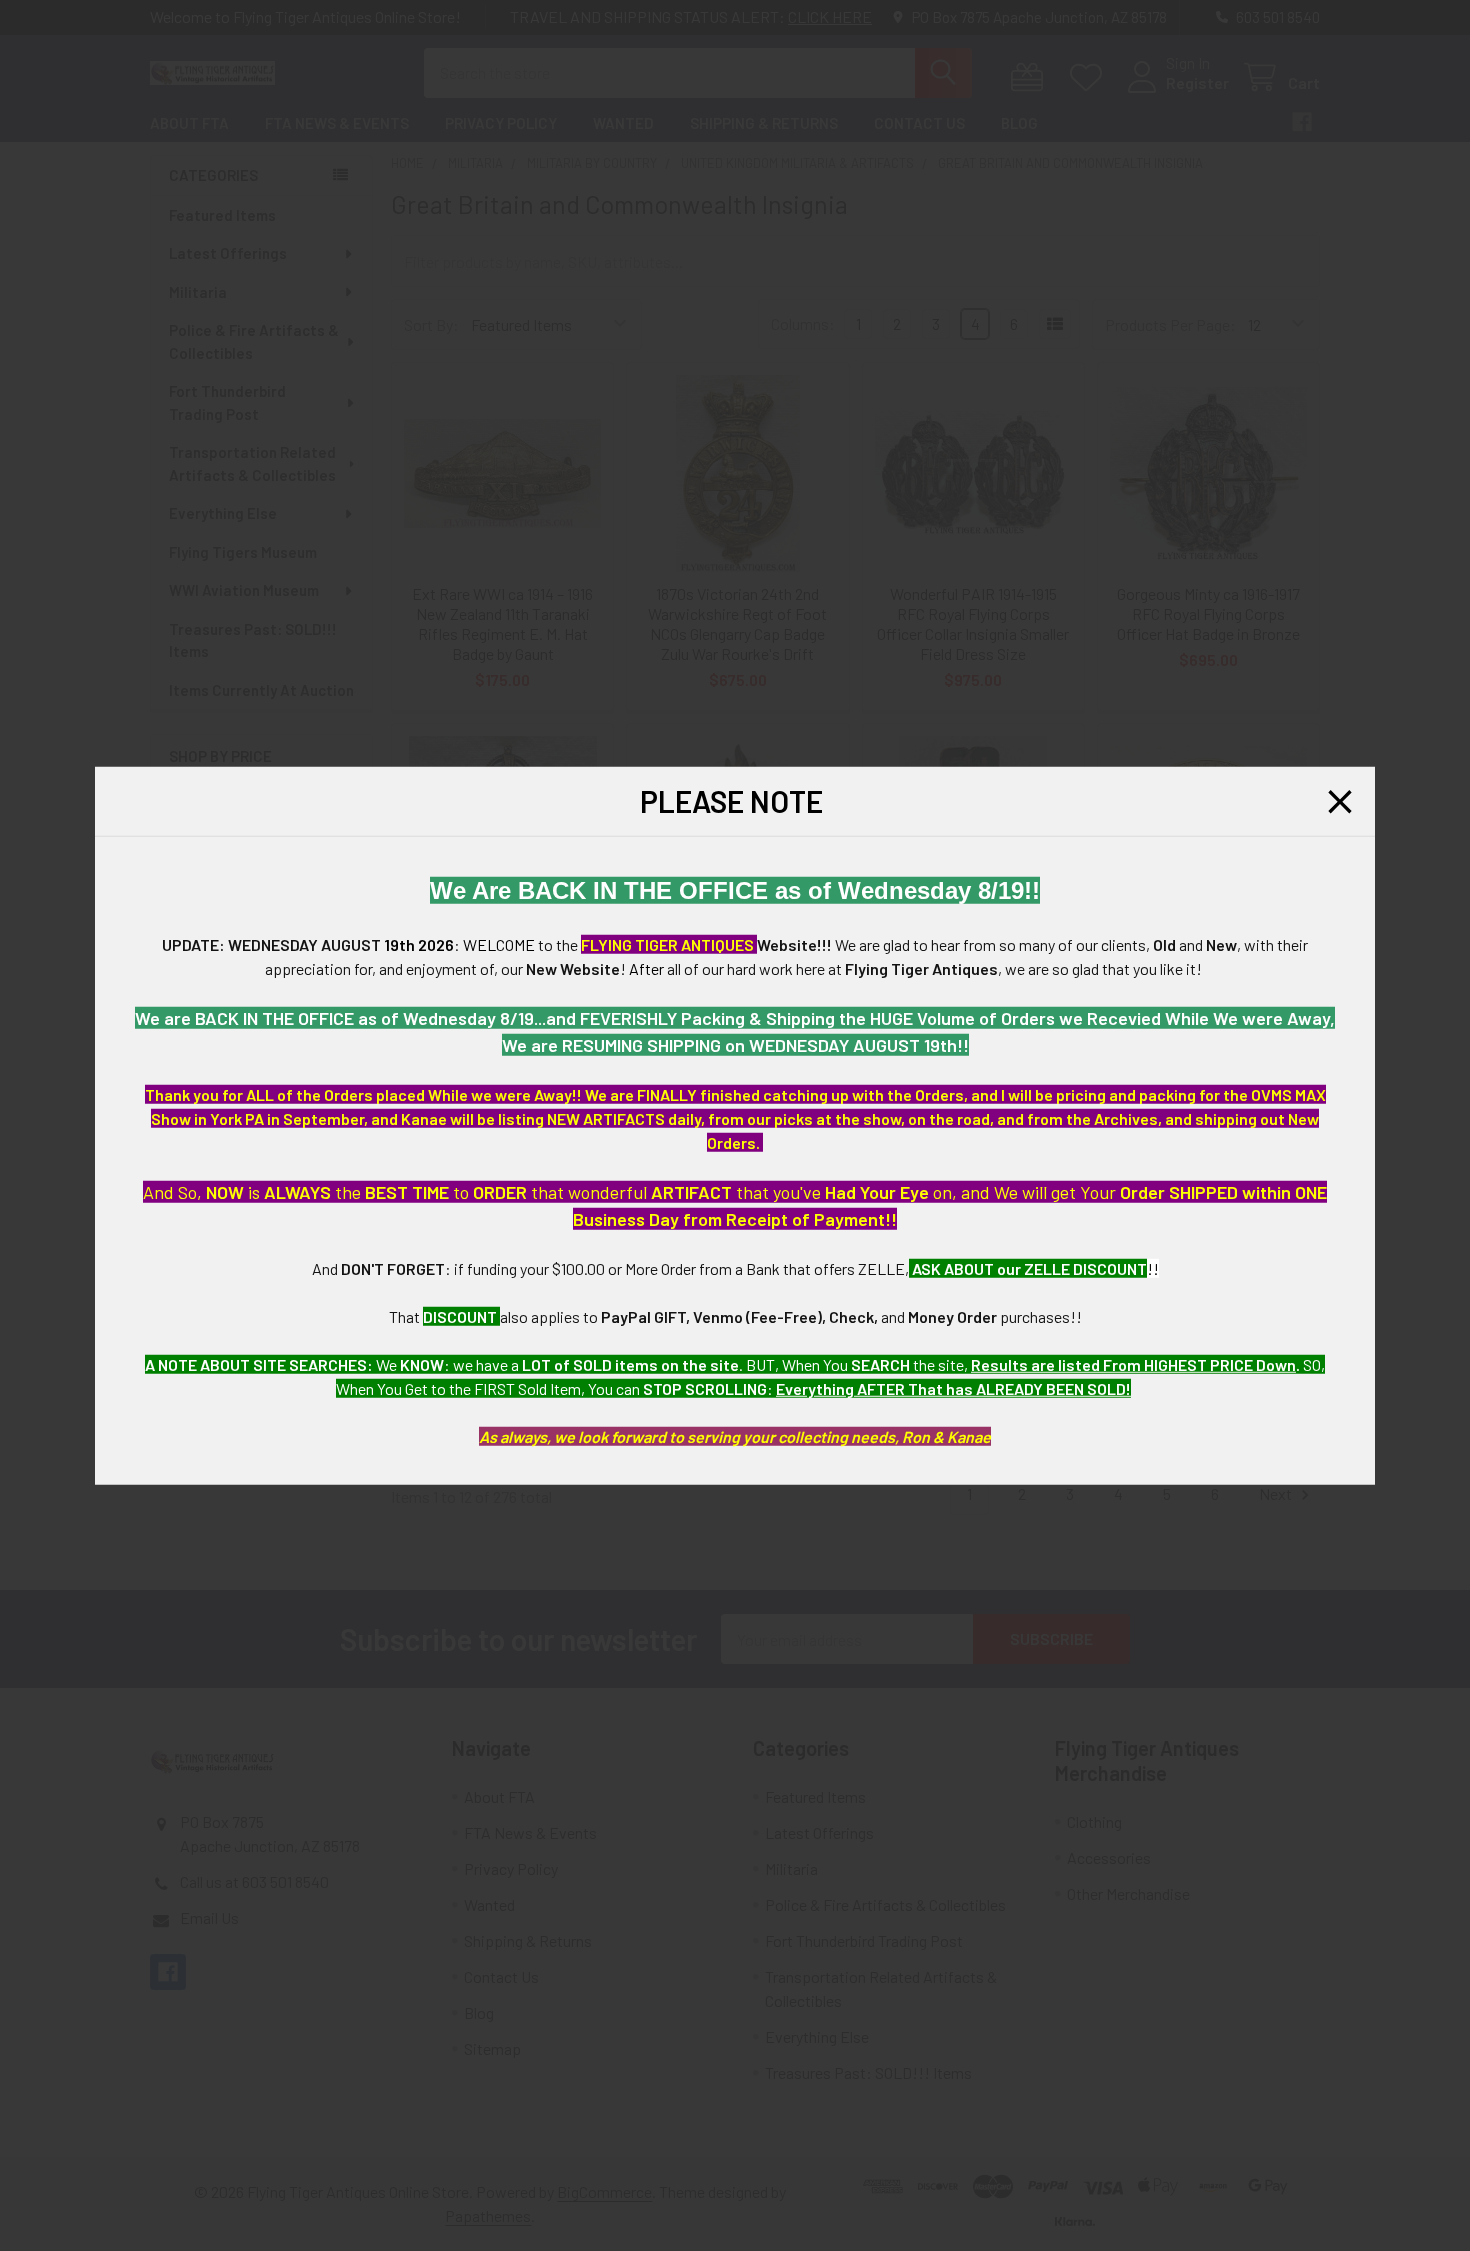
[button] (1340, 801)
